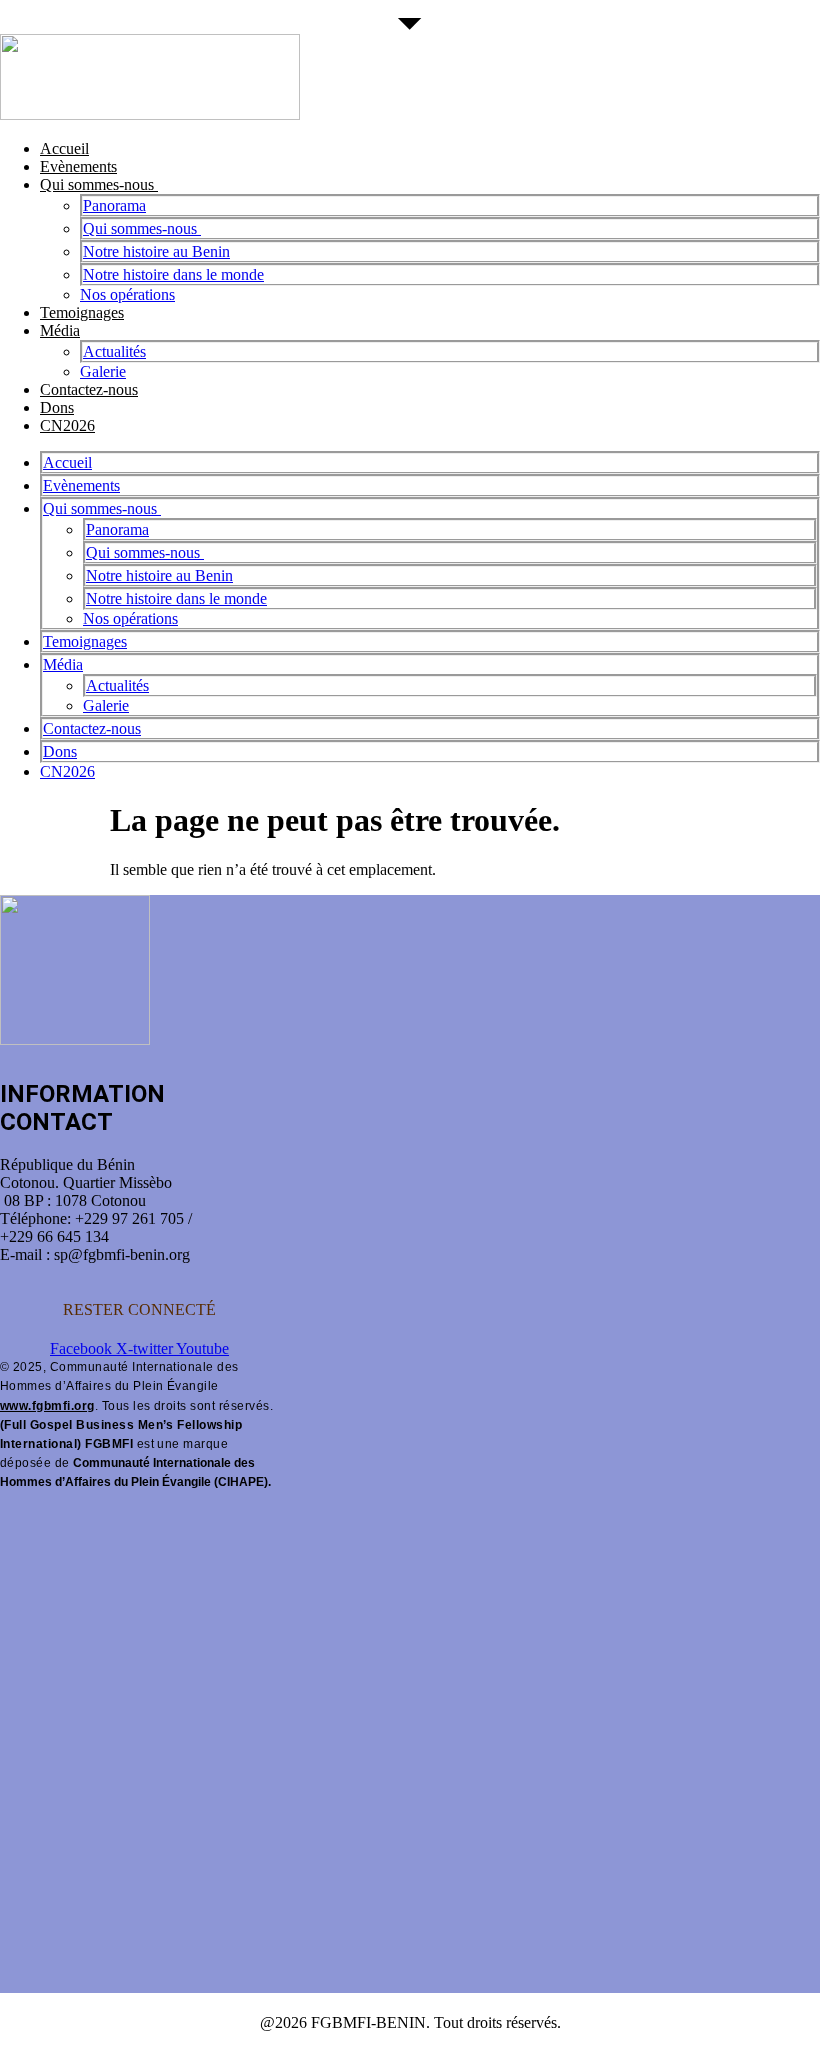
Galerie (103, 371)
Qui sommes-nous (99, 184)
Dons (57, 407)
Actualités (114, 351)
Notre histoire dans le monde (173, 274)
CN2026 (67, 425)
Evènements (78, 166)
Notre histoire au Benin (156, 251)
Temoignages (82, 312)
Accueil (64, 148)
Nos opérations (127, 294)
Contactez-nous (89, 389)
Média (60, 330)
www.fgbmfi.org (47, 1406)
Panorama (114, 205)
